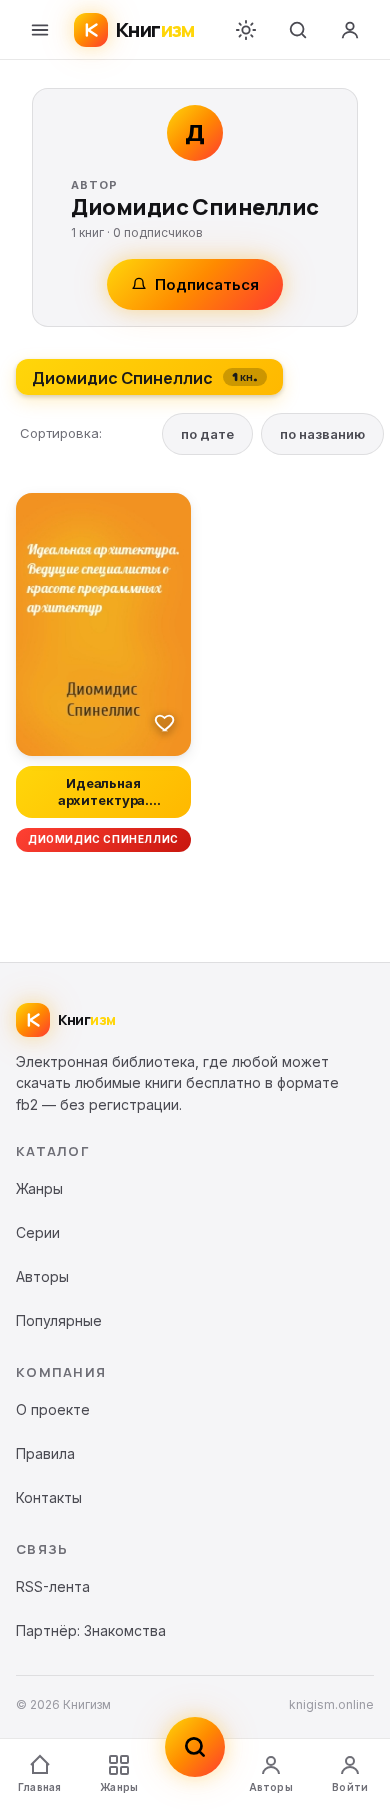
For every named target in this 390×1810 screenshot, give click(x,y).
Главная (39, 1787)
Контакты (49, 1497)
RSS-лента (53, 1586)
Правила (45, 1453)
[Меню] (40, 30)
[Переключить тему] (246, 30)
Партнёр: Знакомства (91, 1630)
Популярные (59, 1320)
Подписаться (207, 284)
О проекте (53, 1409)
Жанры (119, 1787)
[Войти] (350, 30)
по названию (322, 434)
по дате (207, 434)
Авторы (271, 1787)
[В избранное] (165, 722)
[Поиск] (298, 30)
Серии (38, 1232)
